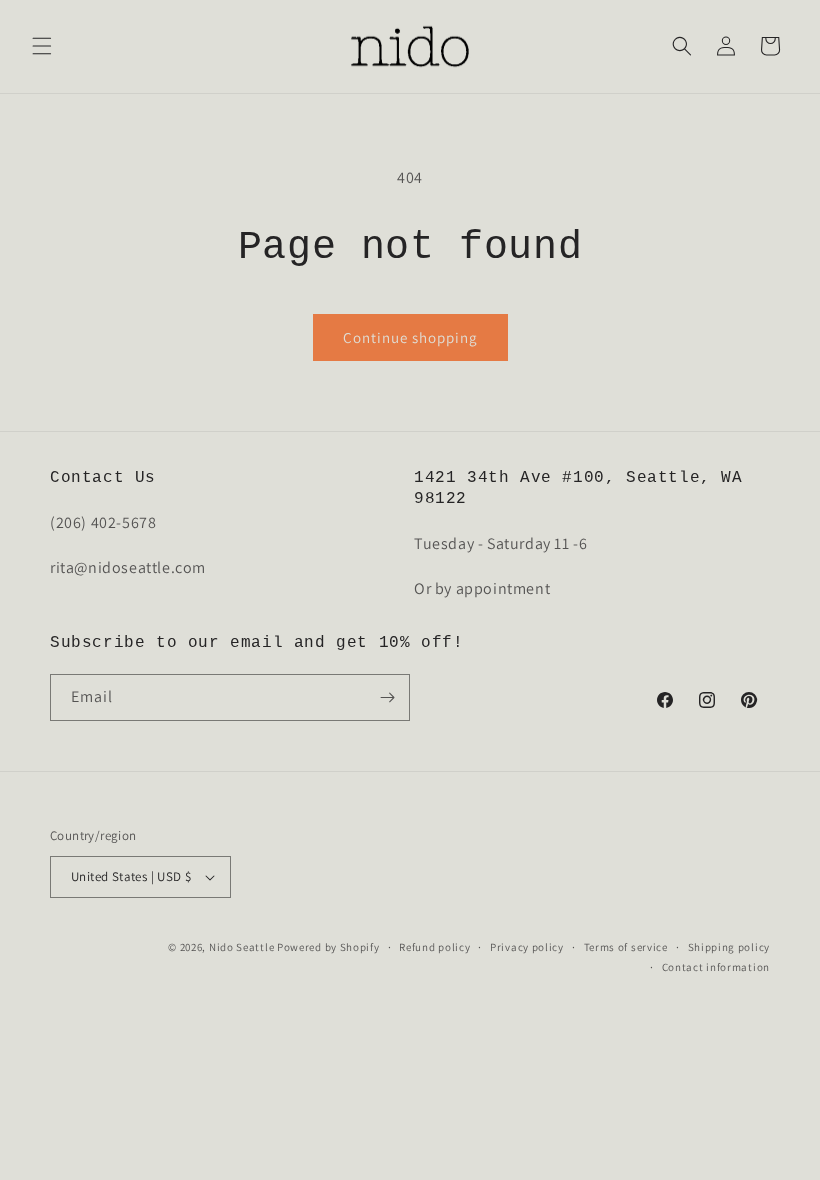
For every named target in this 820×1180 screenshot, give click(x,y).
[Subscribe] (387, 697)
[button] (42, 46)
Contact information (716, 967)
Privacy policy (527, 947)
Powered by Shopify (328, 947)
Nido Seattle (241, 947)
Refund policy (434, 947)
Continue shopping (410, 337)
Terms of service (626, 947)
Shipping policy (729, 947)
